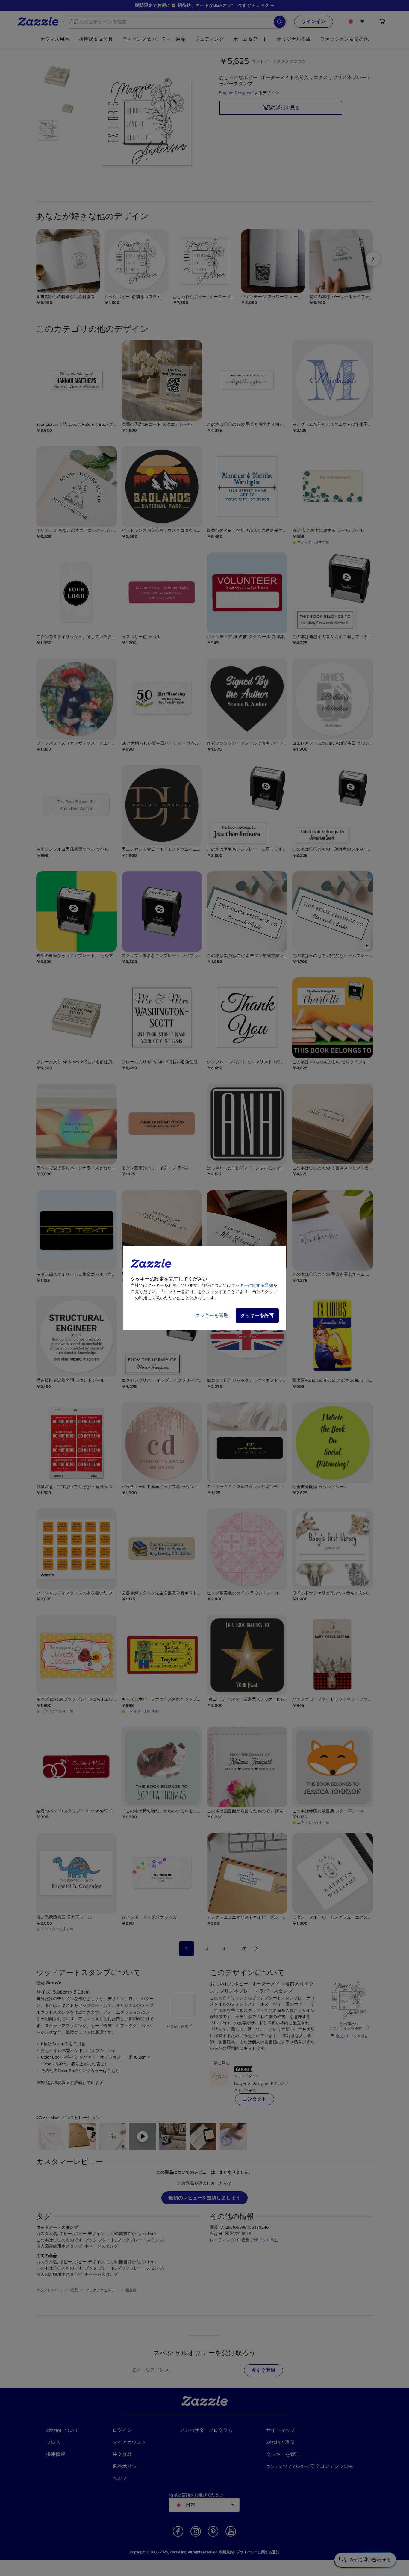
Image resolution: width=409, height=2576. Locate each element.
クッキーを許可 (257, 1316)
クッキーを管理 (212, 1316)
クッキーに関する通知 (252, 1285)
